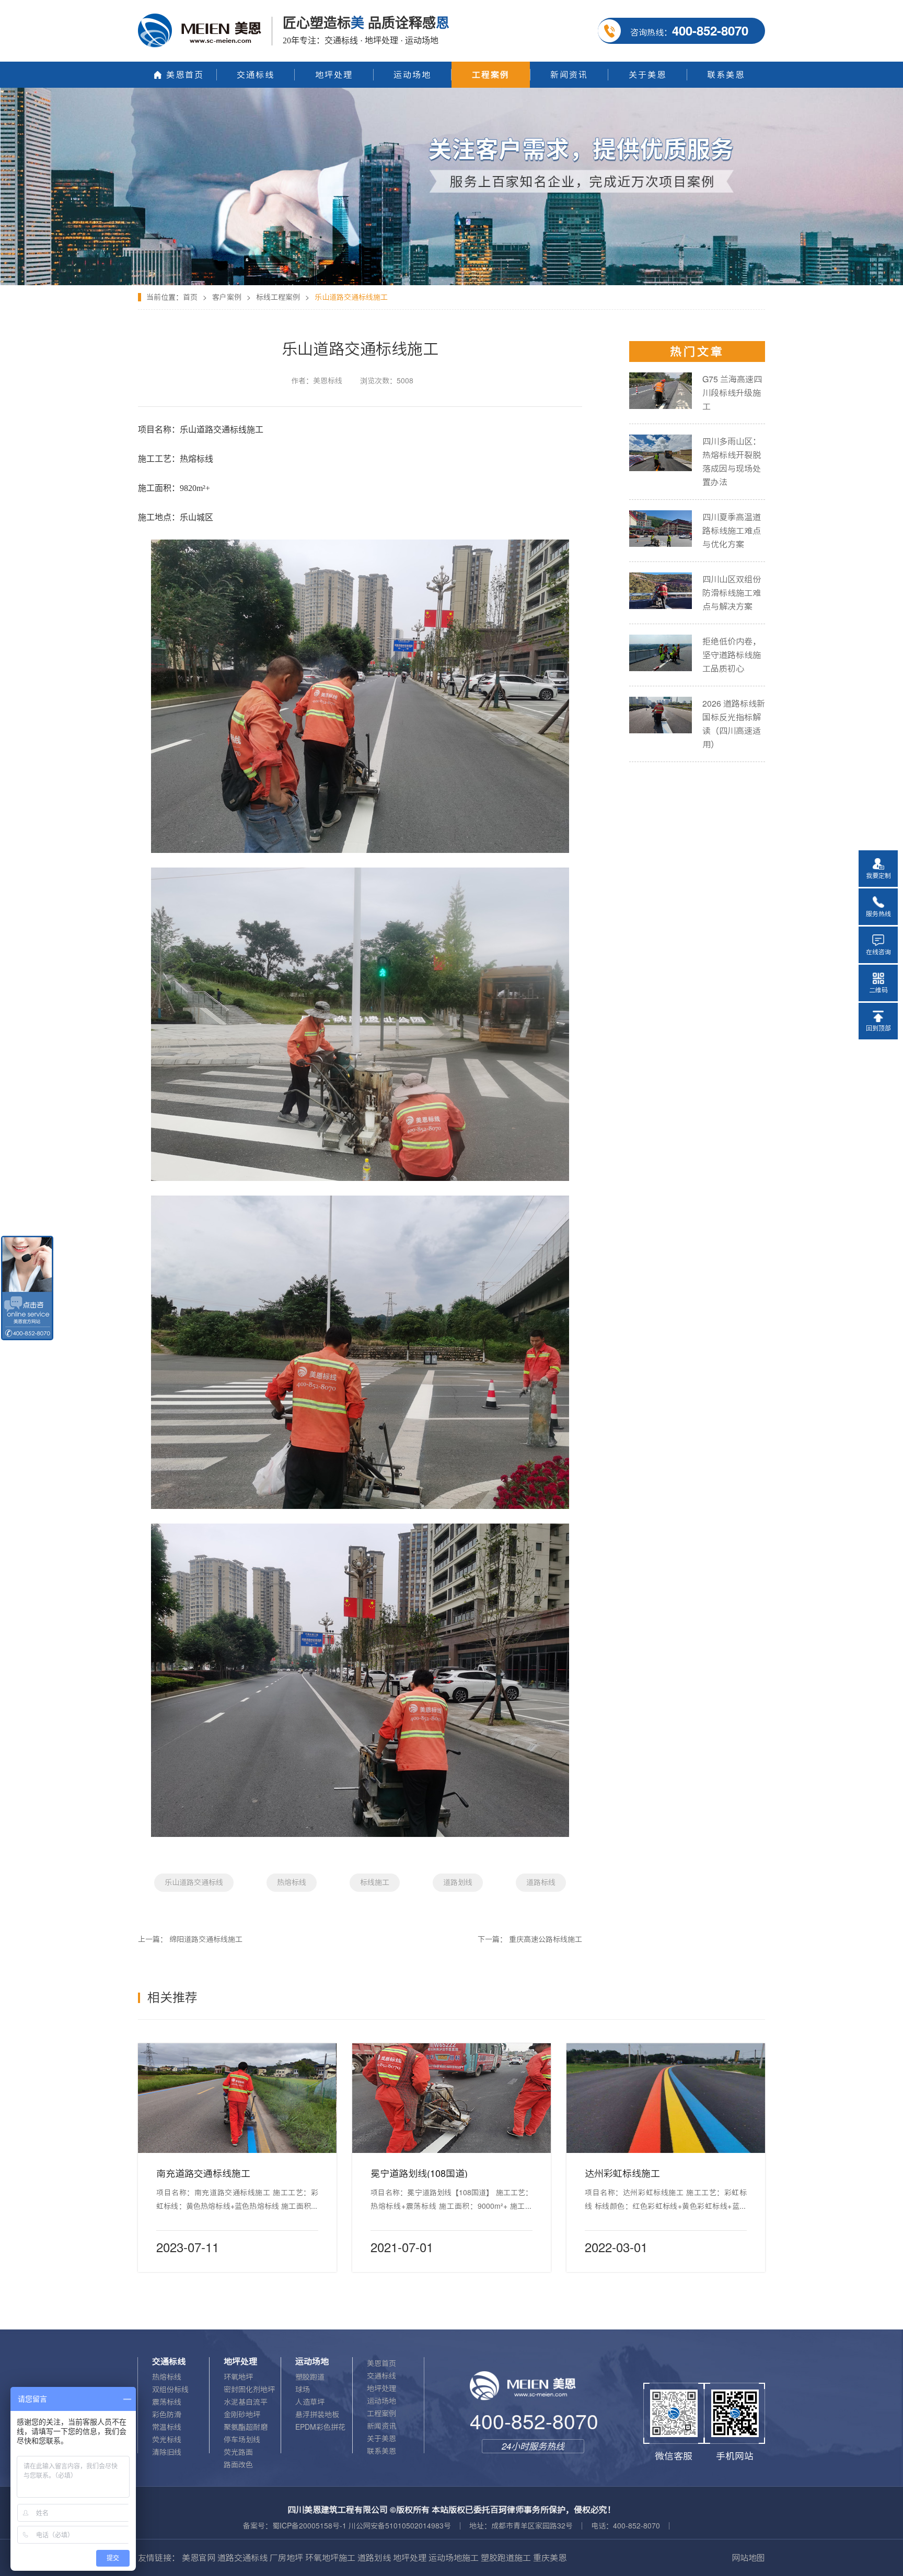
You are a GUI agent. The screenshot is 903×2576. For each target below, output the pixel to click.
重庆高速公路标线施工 (546, 1939)
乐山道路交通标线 (194, 1882)
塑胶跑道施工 (506, 2558)
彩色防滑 (167, 2415)
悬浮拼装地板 (317, 2415)
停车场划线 (242, 2440)
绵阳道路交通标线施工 (206, 1939)
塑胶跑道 (310, 2377)
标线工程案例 (278, 297)
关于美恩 (381, 2439)
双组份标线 (170, 2390)
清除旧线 (167, 2452)
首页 (190, 297)
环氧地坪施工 (330, 2558)
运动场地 (381, 2401)
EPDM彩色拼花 (320, 2427)
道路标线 (541, 1882)
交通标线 (381, 2376)
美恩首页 (381, 2363)
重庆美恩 (550, 2558)
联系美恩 (381, 2451)
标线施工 (375, 1882)
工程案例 (381, 2414)
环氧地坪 (238, 2377)
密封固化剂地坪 (249, 2390)
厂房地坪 (286, 2558)
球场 (303, 2390)
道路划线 (458, 1882)
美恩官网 (199, 2558)
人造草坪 (310, 2402)
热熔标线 (292, 1882)
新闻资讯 (381, 2426)
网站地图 (748, 2558)
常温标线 (167, 2427)
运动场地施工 (454, 2558)
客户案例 (227, 297)
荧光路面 (238, 2452)
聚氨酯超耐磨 (246, 2427)
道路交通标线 (242, 2558)
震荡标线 (167, 2402)
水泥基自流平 (246, 2402)
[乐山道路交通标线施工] (451, 91)
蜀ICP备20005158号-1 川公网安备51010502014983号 (362, 2526)
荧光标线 (167, 2440)
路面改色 (238, 2465)
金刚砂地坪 (242, 2415)
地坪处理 (381, 2388)
